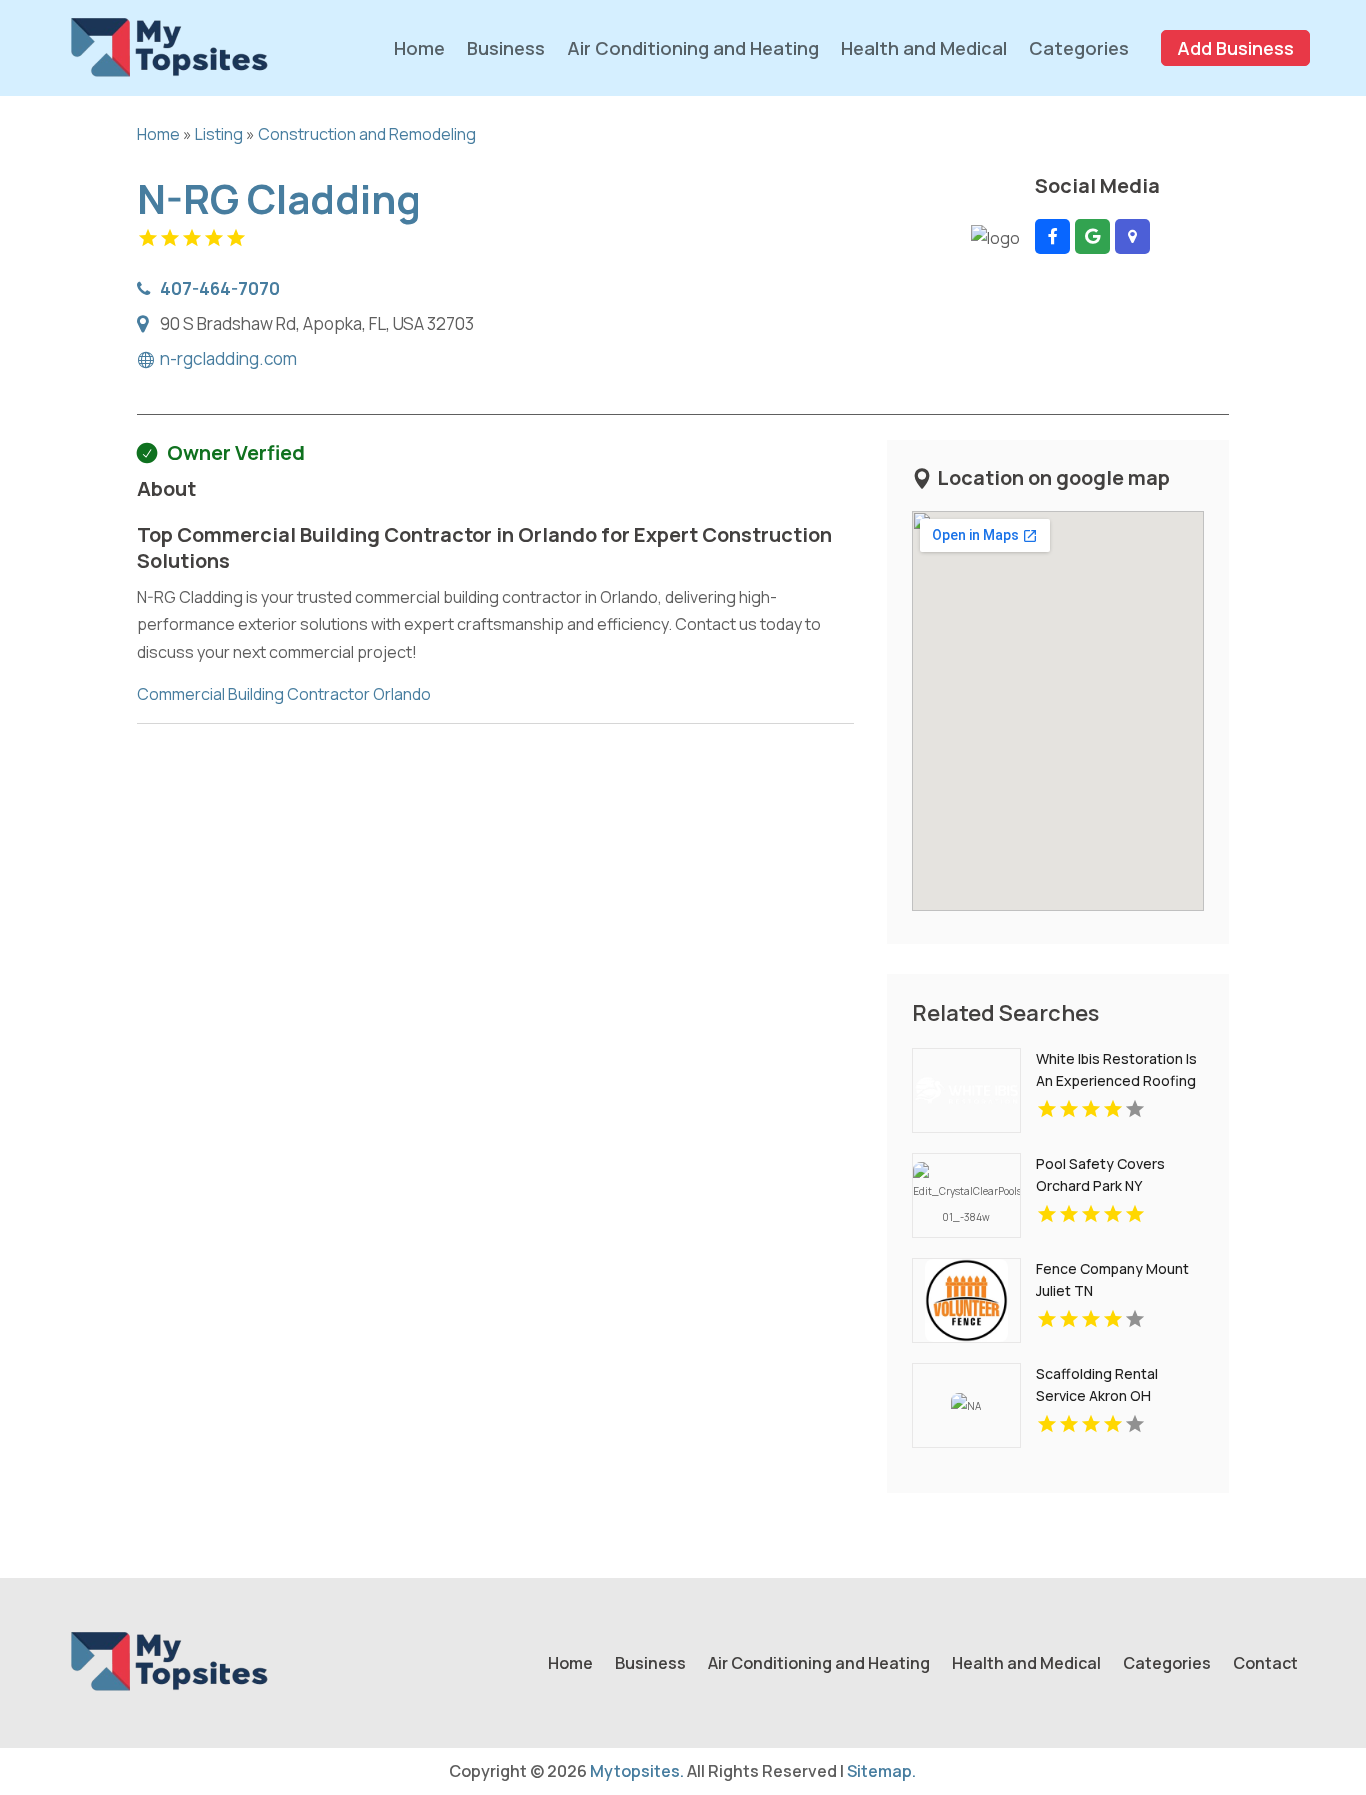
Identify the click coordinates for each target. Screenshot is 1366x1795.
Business (506, 48)
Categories (1079, 48)
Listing (219, 134)
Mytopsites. (637, 1771)
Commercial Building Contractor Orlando (284, 694)
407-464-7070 (220, 288)
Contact (1265, 1665)
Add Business (1235, 48)
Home (419, 48)
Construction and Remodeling (367, 134)
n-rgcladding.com (228, 359)
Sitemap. (881, 1771)
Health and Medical (924, 48)
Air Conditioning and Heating (693, 48)
